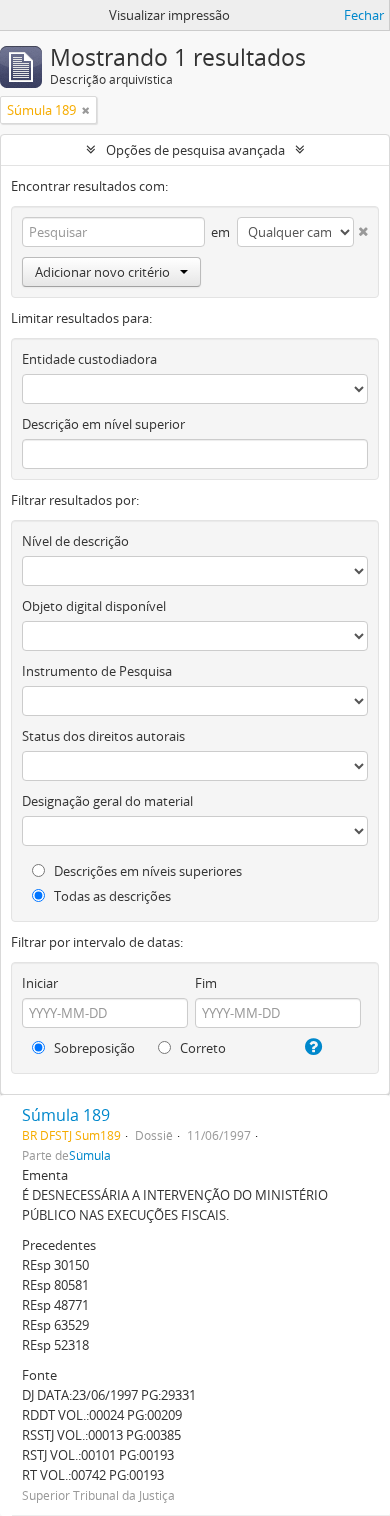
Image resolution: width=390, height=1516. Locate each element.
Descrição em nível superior (103, 424)
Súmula (90, 1155)
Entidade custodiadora (89, 359)
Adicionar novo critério (102, 272)
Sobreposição (93, 1048)
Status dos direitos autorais (103, 736)
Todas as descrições (111, 896)
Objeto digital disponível (94, 606)
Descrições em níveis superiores (146, 871)
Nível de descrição (75, 541)
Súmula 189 (66, 1115)
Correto (201, 1048)
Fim (206, 983)
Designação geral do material (107, 801)
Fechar (364, 15)
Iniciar (40, 983)
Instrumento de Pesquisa (97, 671)
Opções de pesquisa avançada (195, 150)
